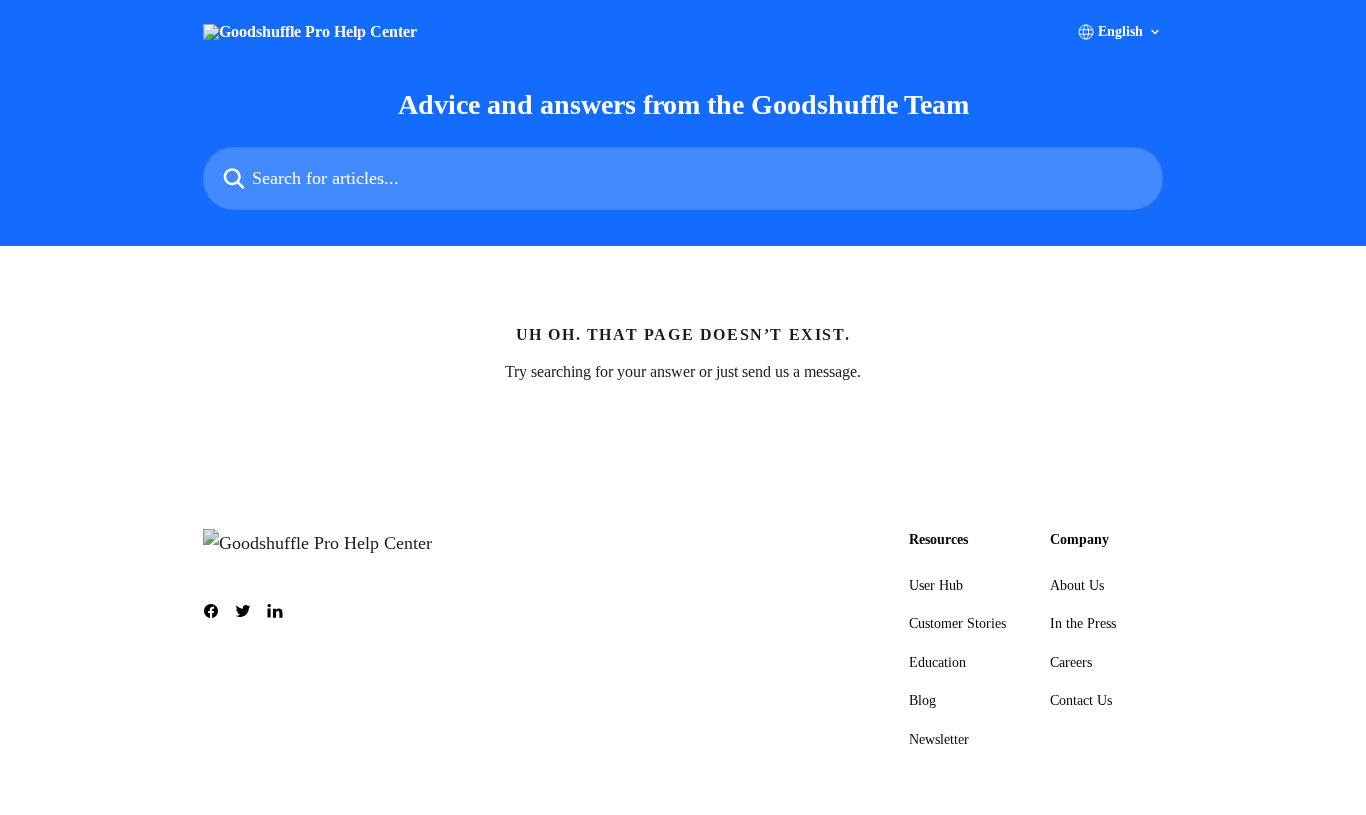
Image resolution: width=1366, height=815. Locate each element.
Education (937, 662)
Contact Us (1081, 700)
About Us (1077, 585)
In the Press (1083, 623)
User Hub (936, 585)
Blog (922, 700)
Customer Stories (957, 623)
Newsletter (939, 739)
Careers (1071, 662)
